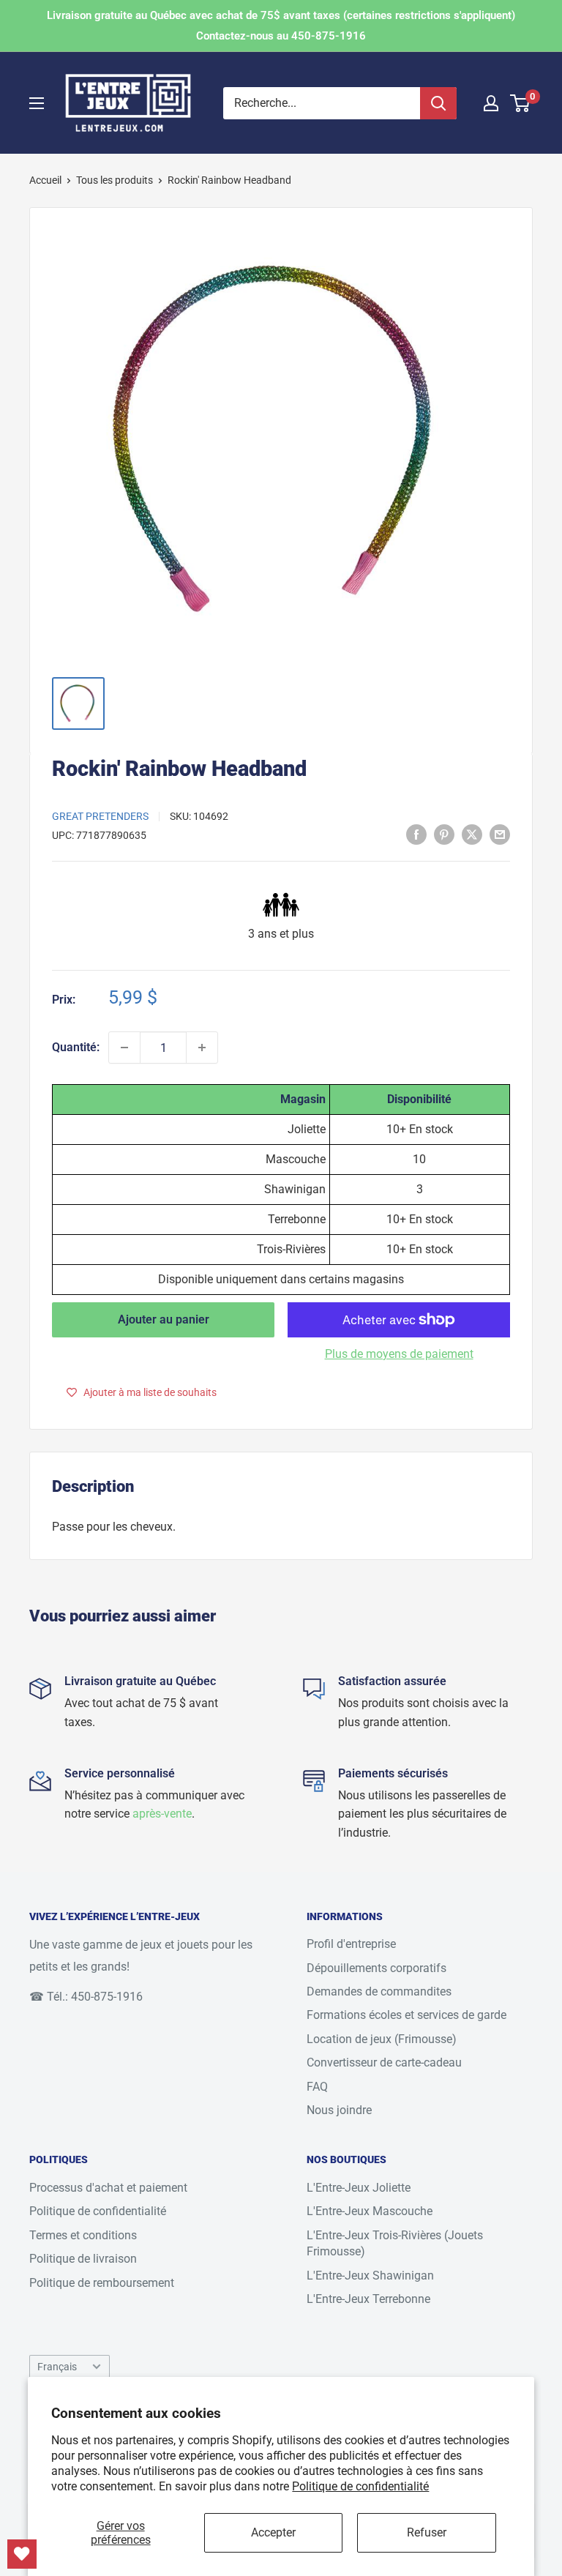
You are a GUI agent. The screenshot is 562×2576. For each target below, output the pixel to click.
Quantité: (76, 1047)
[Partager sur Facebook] (416, 835)
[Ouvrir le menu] (37, 103)
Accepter (273, 2532)
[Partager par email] (500, 835)
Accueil (45, 180)
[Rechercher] (438, 103)
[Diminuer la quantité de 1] (124, 1048)
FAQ (317, 2087)
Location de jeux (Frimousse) (382, 2039)
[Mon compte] (491, 103)
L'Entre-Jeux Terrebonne (368, 2299)
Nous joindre (339, 2110)
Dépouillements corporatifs (376, 1968)
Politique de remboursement (102, 2283)
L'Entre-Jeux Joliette (359, 2188)
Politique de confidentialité (360, 2486)
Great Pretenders (100, 816)
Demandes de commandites (379, 1991)
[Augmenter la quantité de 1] (202, 1048)
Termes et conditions (83, 2235)
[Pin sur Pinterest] (444, 835)
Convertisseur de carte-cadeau (384, 2062)
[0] (521, 103)
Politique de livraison (83, 2259)
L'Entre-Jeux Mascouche (370, 2211)
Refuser (427, 2532)
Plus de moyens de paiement (399, 1354)
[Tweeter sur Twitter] (472, 835)
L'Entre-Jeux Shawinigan (370, 2276)
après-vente (162, 1814)
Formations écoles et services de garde (406, 2015)
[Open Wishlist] (22, 2554)
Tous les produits (115, 180)
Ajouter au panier (164, 1319)
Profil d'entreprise (351, 1944)
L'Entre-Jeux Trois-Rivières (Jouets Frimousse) (395, 2243)
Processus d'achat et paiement (108, 2188)
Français (57, 2367)
